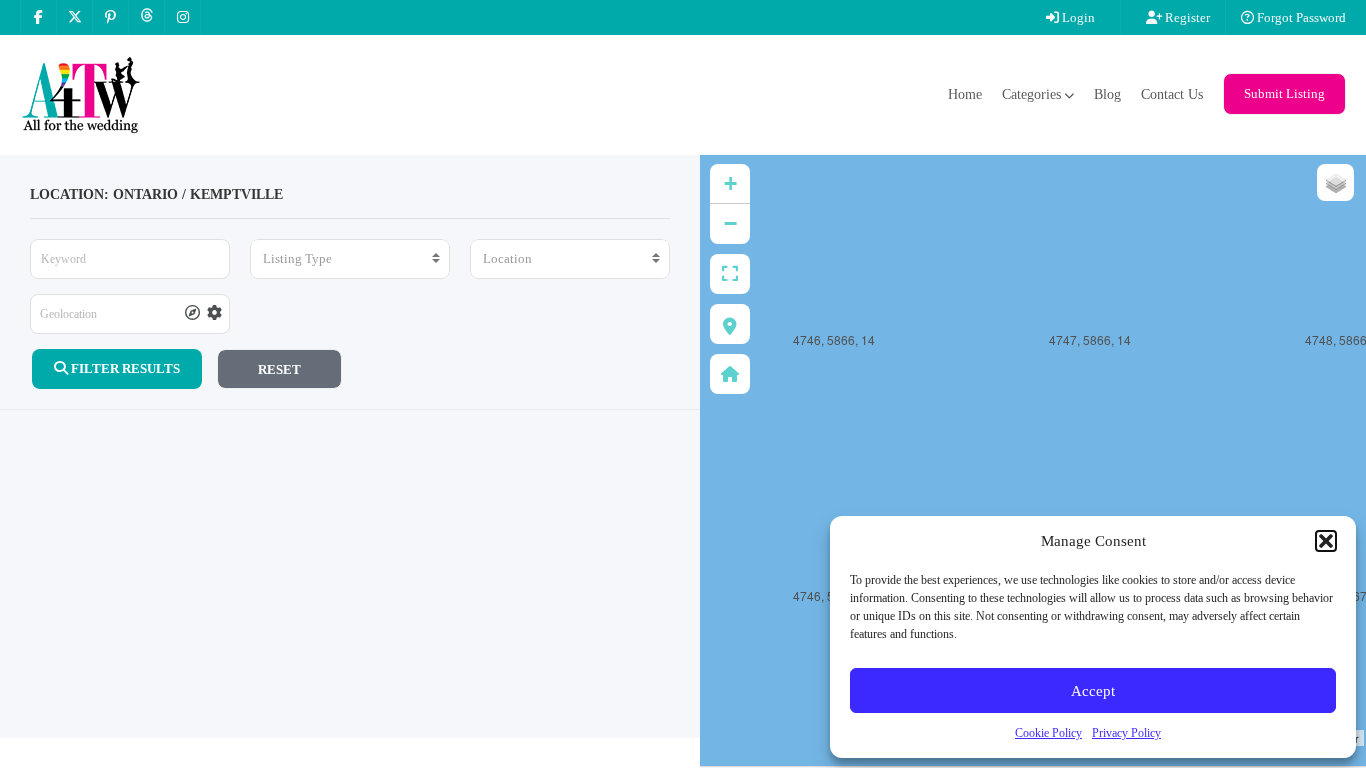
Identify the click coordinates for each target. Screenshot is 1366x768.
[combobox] (350, 259)
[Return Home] (730, 374)
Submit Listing (1284, 93)
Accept (1093, 691)
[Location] (570, 259)
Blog (1107, 94)
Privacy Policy (1126, 733)
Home (965, 94)
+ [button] (730, 183)
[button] (1326, 541)
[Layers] (1335, 182)
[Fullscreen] (730, 274)
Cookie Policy (1048, 733)
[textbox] (350, 259)
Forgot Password (1300, 17)
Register (1186, 17)
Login (1077, 17)
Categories (1031, 94)
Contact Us (1172, 94)
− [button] (730, 223)
